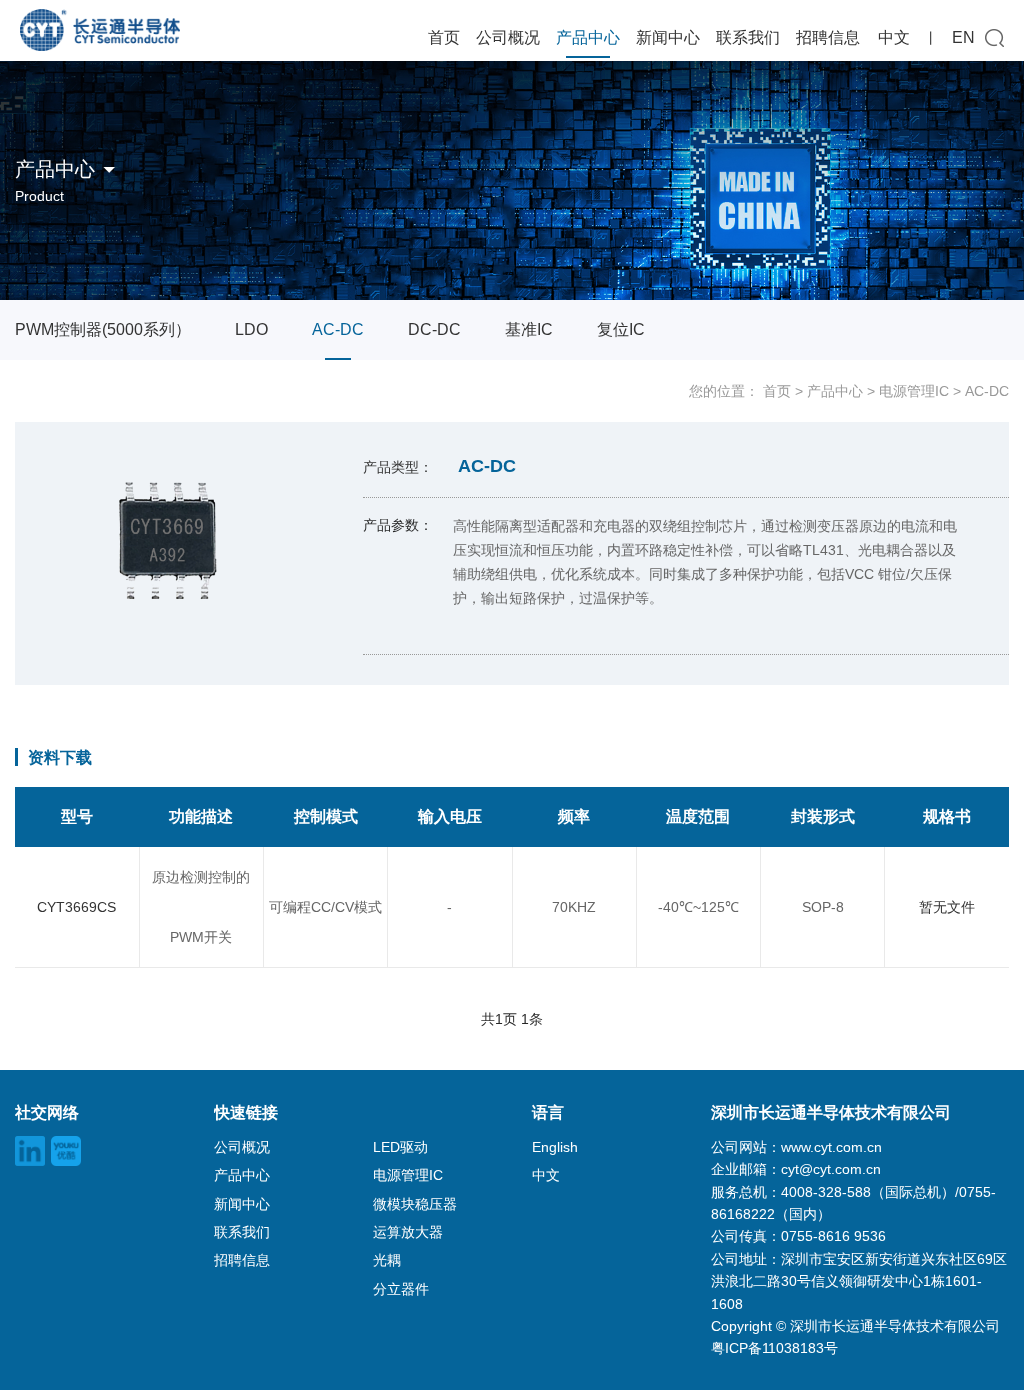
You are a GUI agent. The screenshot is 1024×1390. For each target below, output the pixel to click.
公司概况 (508, 37)
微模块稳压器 (415, 1204)
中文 (894, 37)
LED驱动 (400, 1147)
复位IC (621, 329)
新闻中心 (668, 37)
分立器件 (401, 1289)
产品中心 (588, 37)
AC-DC (338, 329)
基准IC (529, 329)
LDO (251, 329)
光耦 (387, 1260)
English (555, 1147)
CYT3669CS (76, 907)
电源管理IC (914, 391)
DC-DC (434, 329)
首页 (444, 37)
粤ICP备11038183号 (774, 1348)
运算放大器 (408, 1232)
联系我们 (748, 37)
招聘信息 (828, 37)
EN (963, 37)
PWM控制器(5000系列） (103, 329)
